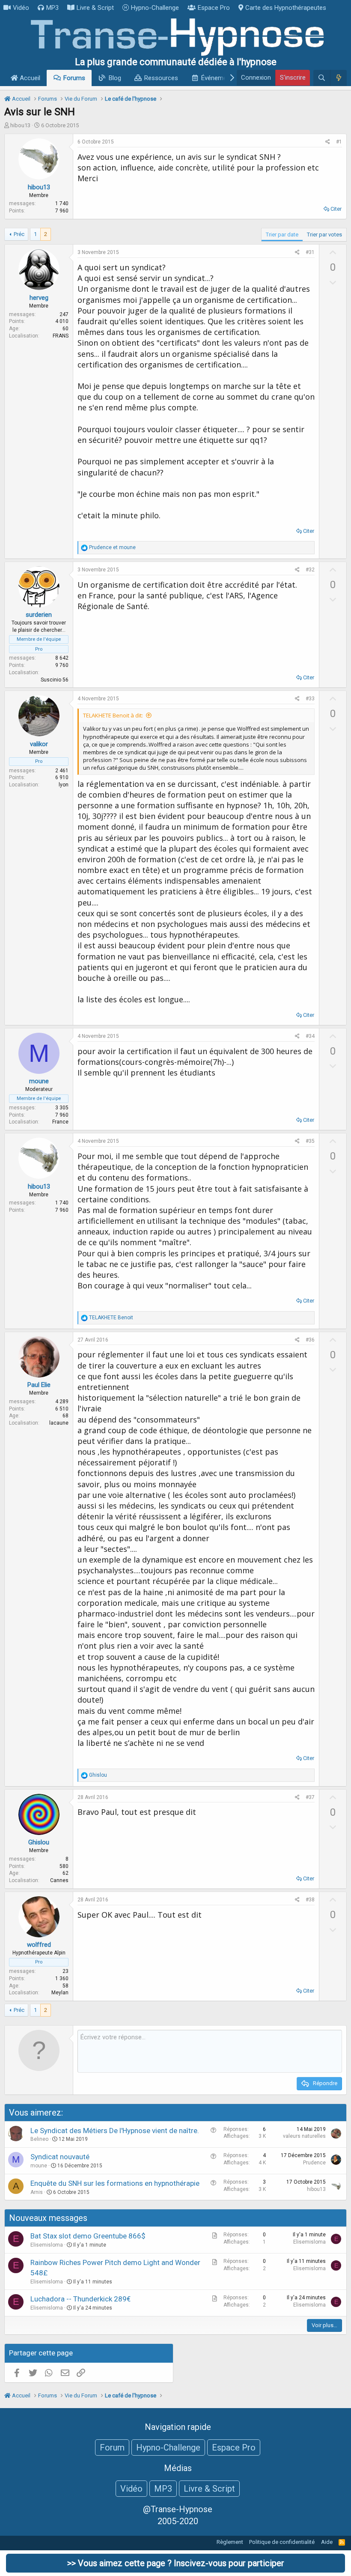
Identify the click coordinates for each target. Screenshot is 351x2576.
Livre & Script (95, 8)
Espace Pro (214, 8)
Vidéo (21, 8)
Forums (74, 78)
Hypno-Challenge (155, 8)
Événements (219, 78)
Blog (115, 78)
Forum (112, 2447)
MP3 (52, 8)
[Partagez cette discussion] (328, 142)
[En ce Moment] (338, 78)
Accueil (29, 78)
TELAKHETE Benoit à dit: (113, 715)
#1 (339, 142)
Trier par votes (324, 235)
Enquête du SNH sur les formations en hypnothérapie (115, 2183)
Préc (19, 234)
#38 (310, 1900)
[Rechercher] (322, 78)
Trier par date (282, 235)
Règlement (230, 2542)
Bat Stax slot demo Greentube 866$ (88, 2236)
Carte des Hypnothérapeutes (286, 8)
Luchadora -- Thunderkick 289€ (80, 2299)
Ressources (161, 78)
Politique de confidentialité (282, 2542)
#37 (310, 1797)
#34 (310, 1036)
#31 (310, 252)
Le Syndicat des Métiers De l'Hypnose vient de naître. (115, 2131)
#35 (310, 1141)
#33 (310, 699)
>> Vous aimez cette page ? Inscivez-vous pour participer (176, 2563)
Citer (336, 209)
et (112, 547)
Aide (327, 2542)
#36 (310, 1340)
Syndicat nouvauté (60, 2157)
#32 (310, 570)
